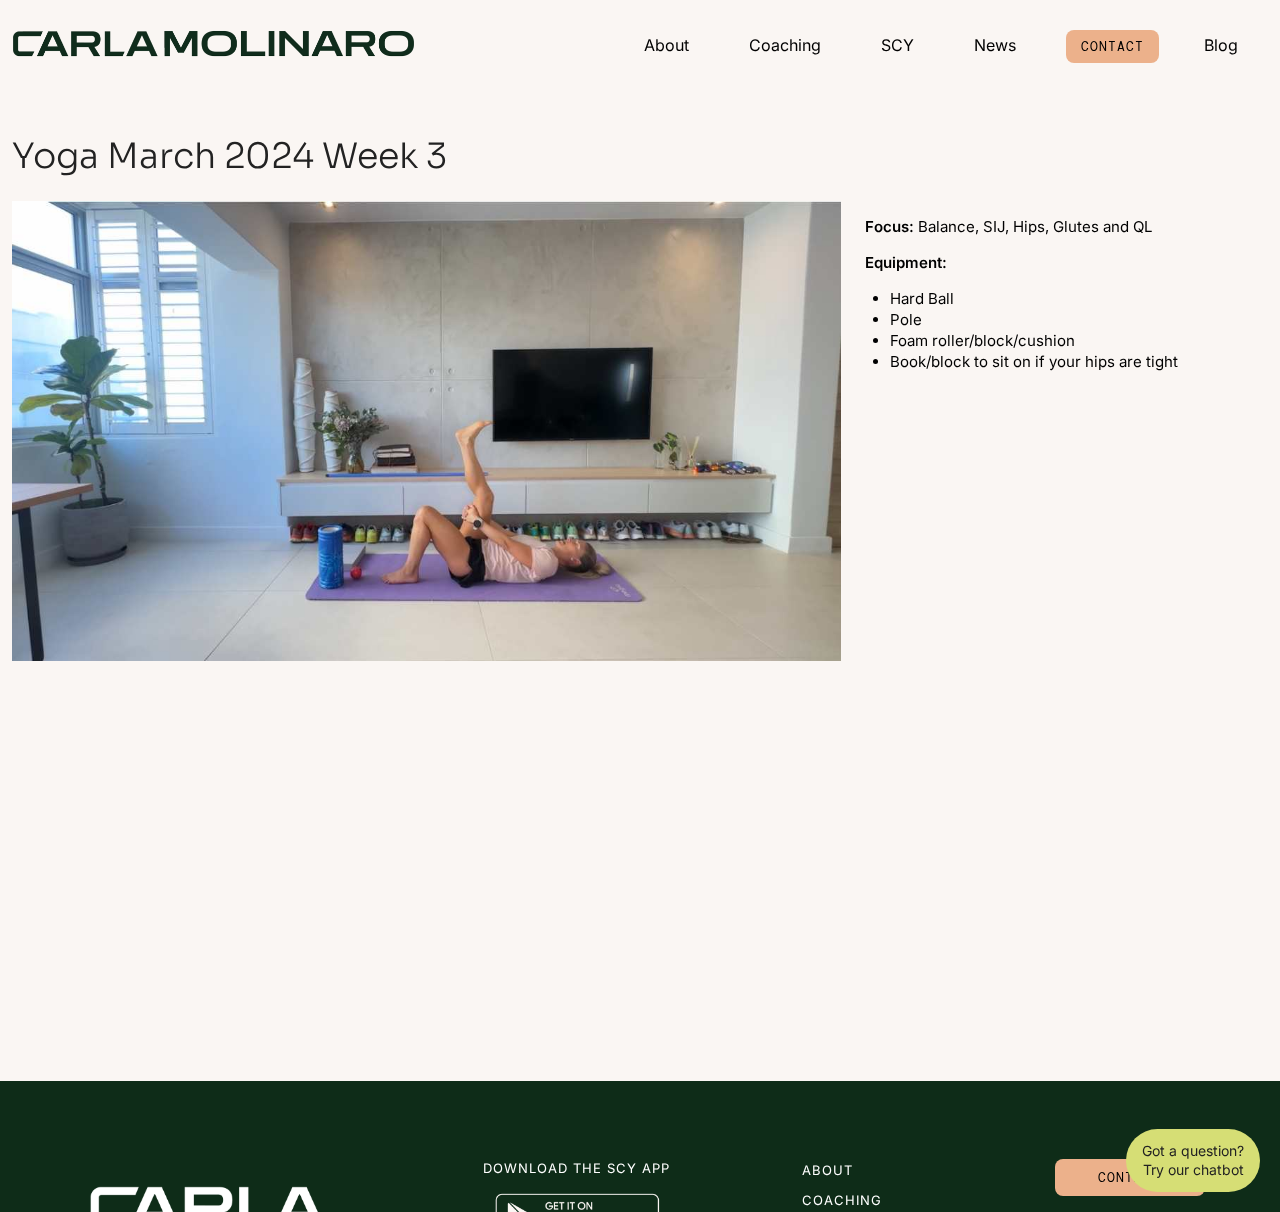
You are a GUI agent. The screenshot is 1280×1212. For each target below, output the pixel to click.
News (995, 45)
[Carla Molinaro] (213, 43)
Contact (1112, 46)
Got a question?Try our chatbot (1193, 1160)
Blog (1221, 45)
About (666, 45)
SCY (897, 45)
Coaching (785, 45)
